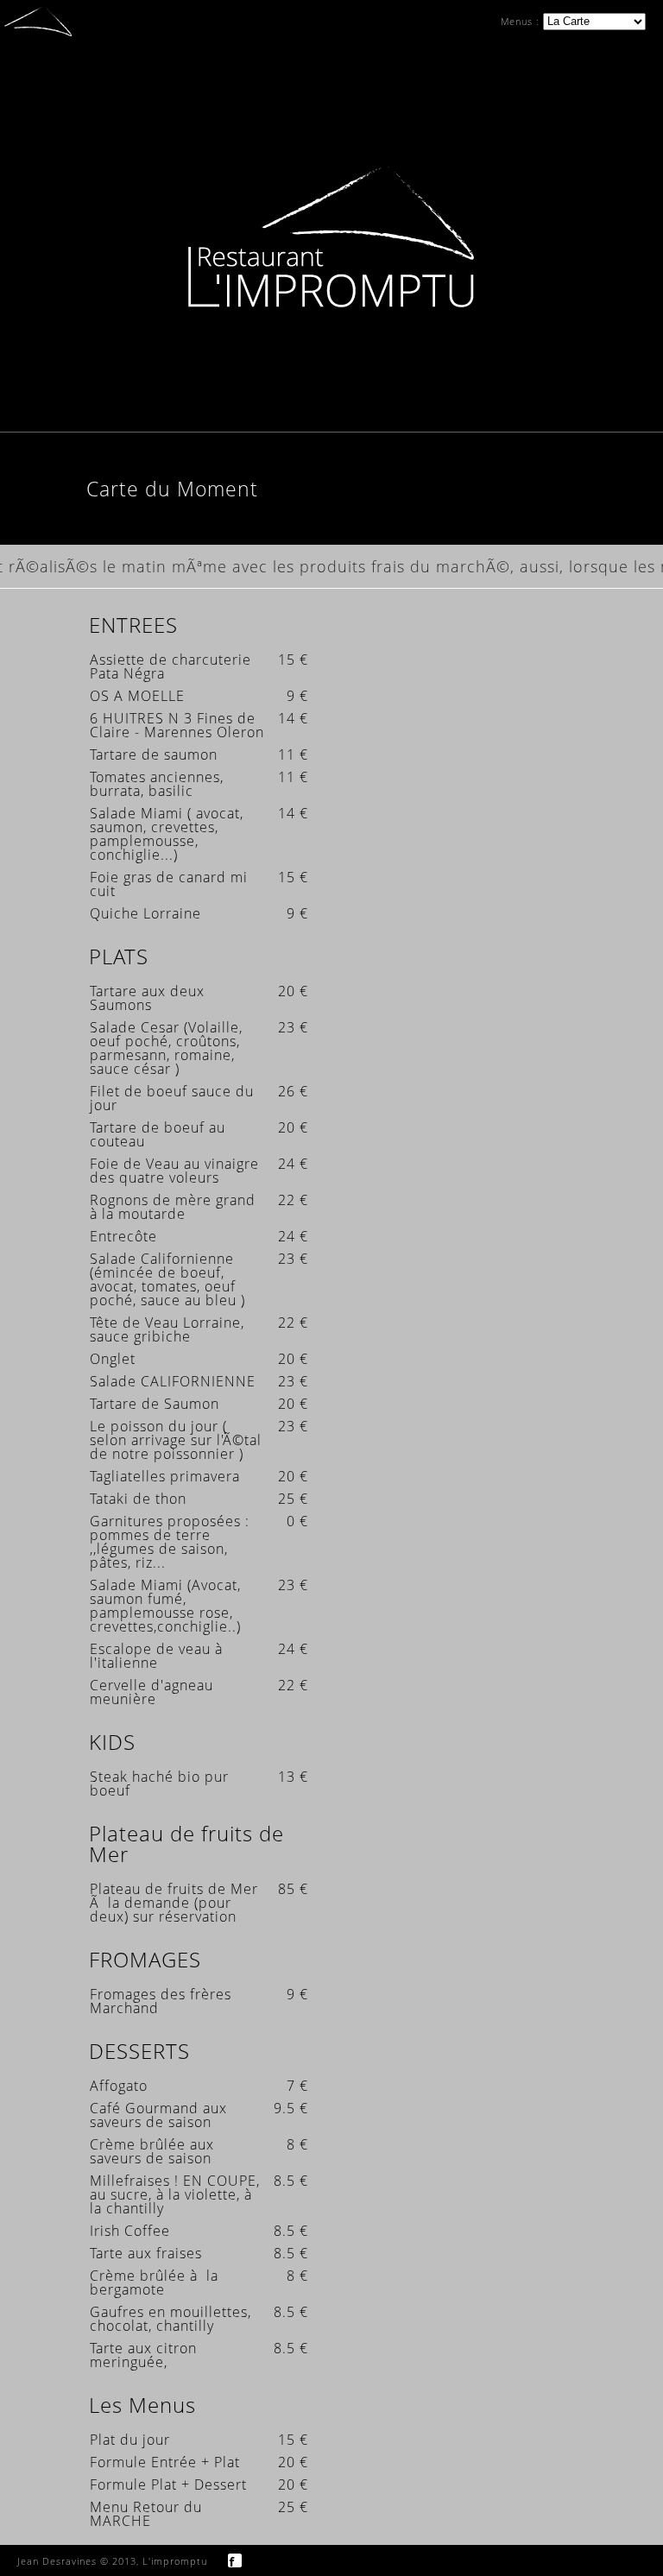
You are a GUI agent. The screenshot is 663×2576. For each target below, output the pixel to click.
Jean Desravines (57, 2561)
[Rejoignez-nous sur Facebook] (235, 2559)
